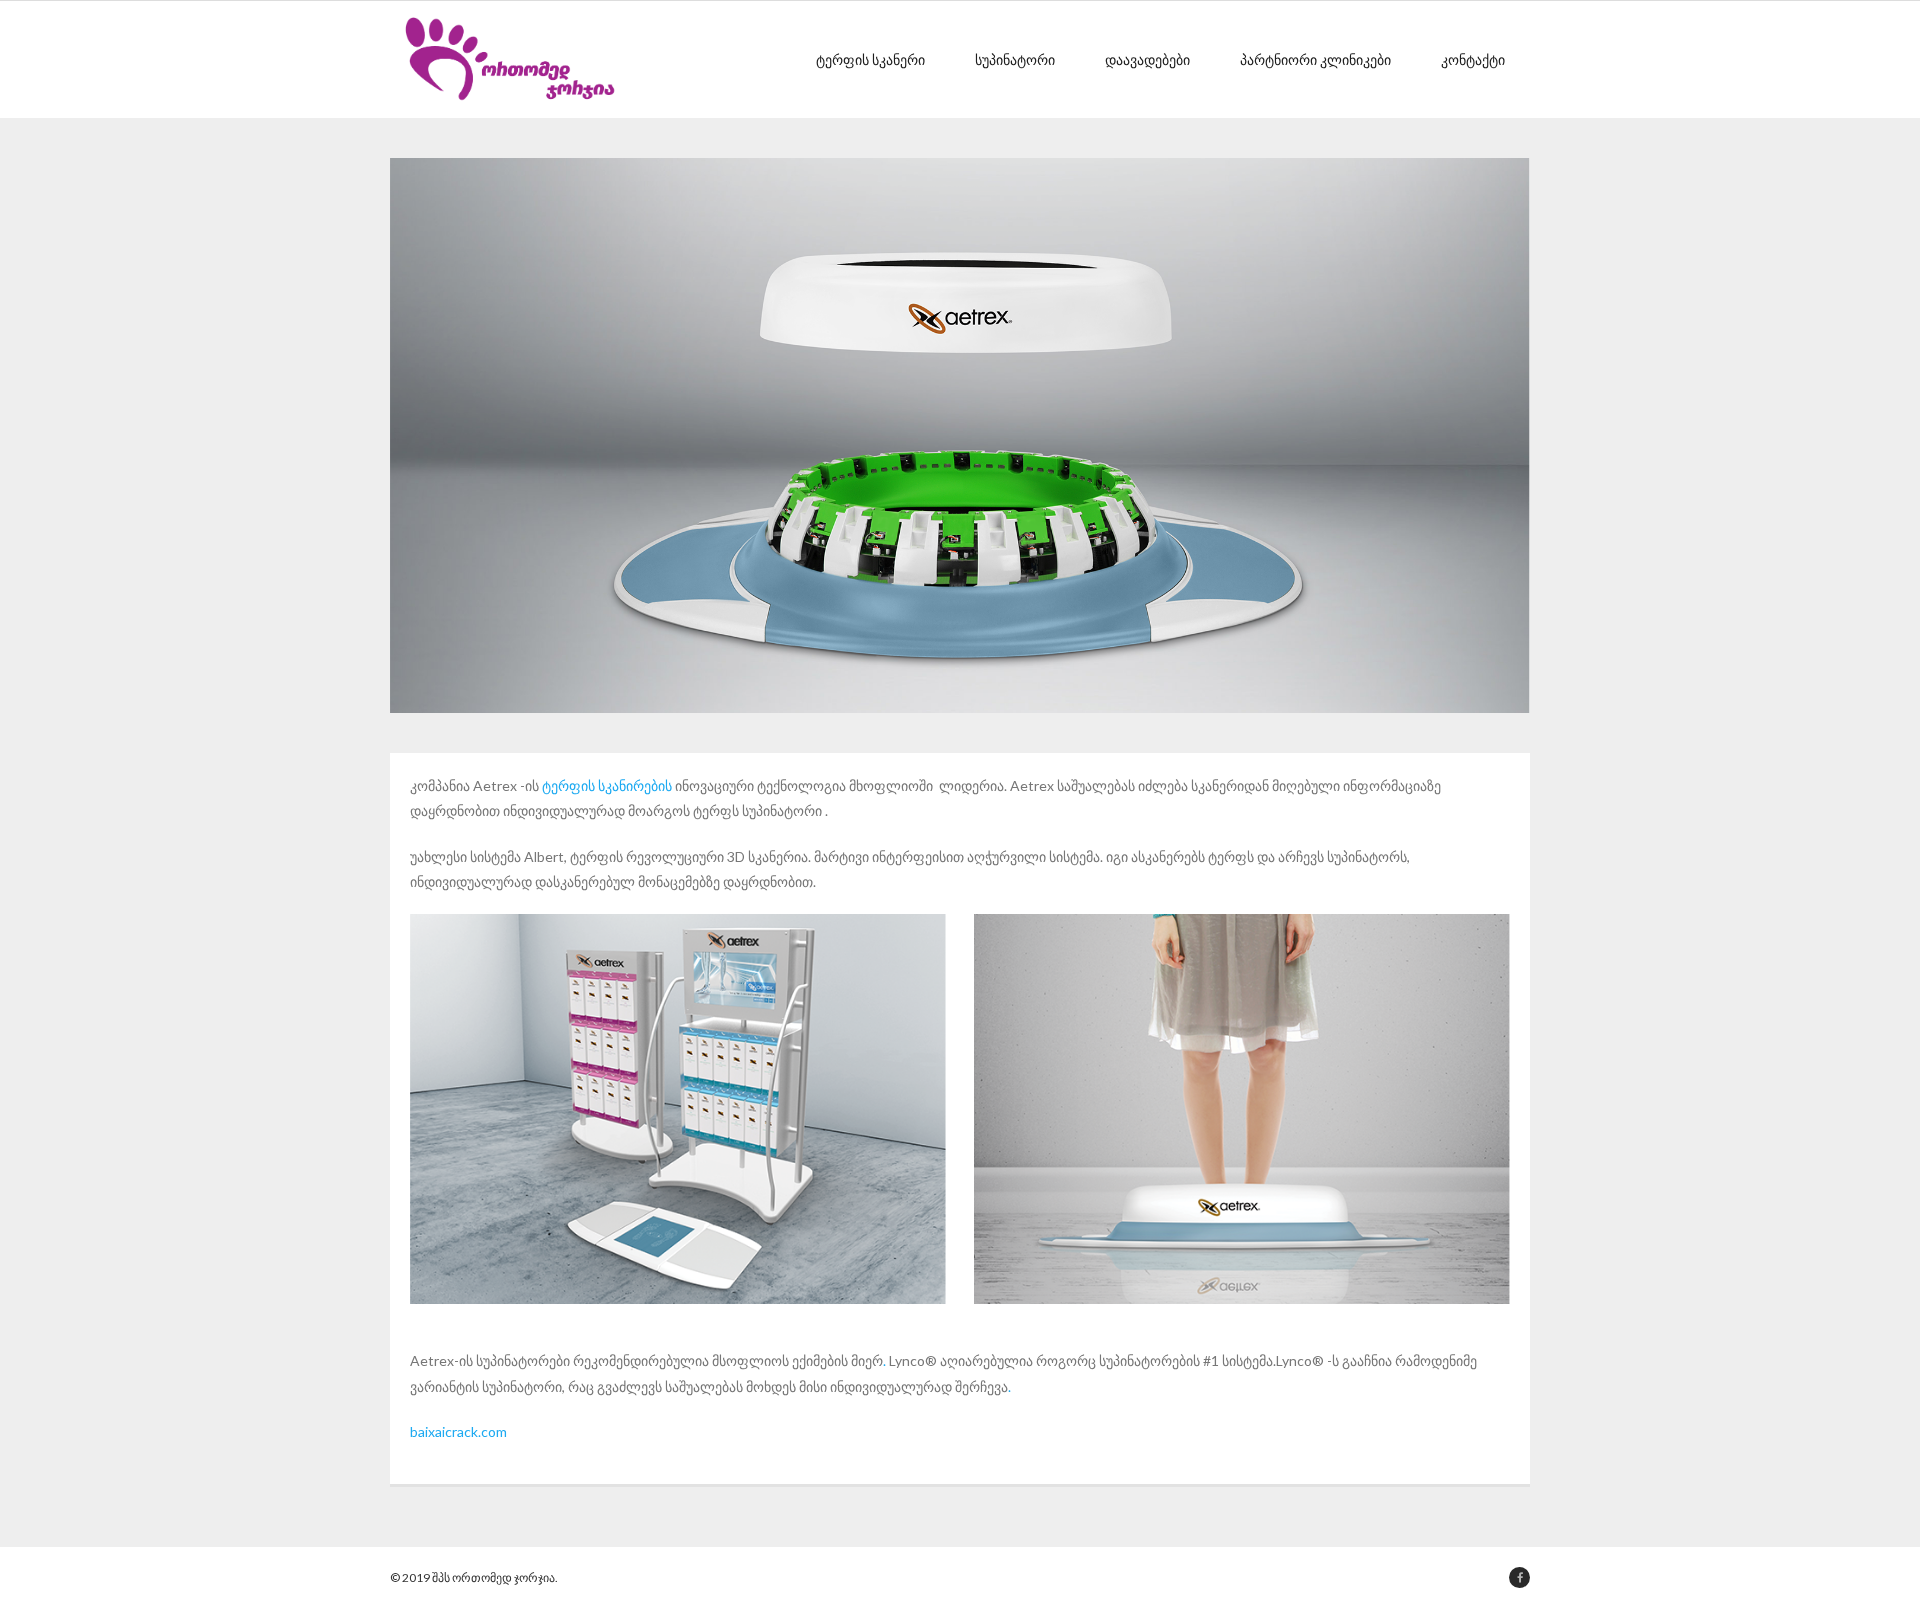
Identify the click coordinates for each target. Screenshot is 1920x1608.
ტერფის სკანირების (607, 785)
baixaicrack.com (458, 1431)
